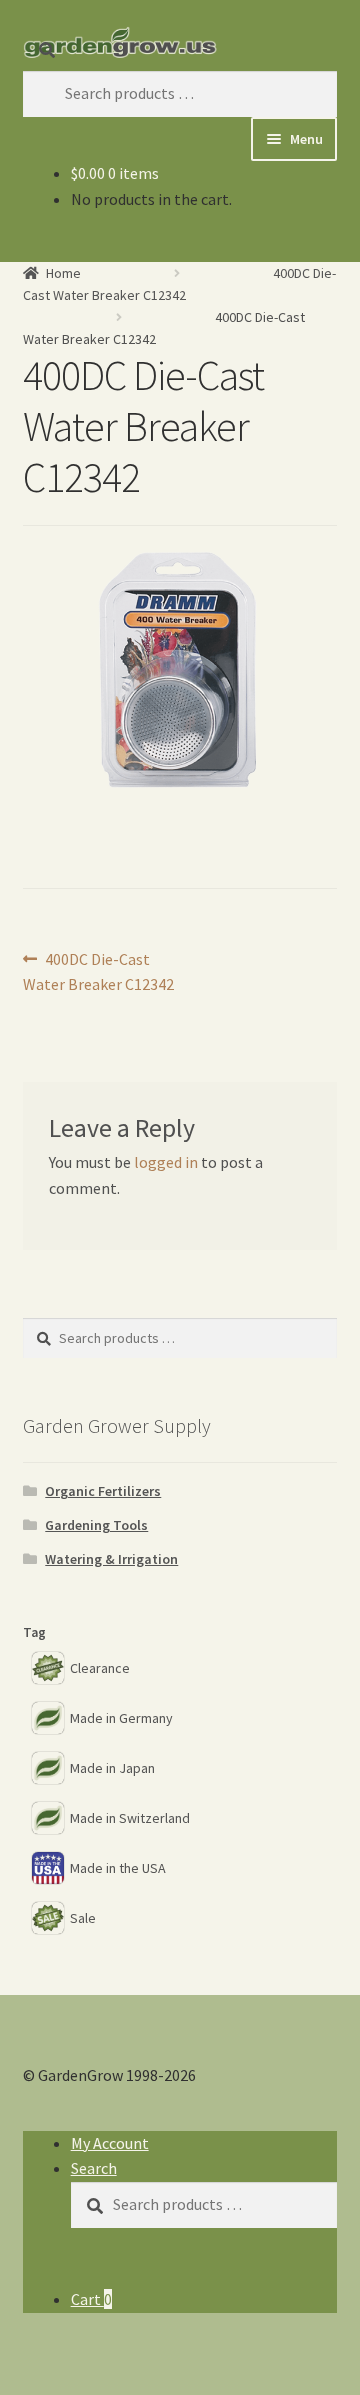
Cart (91, 2299)
